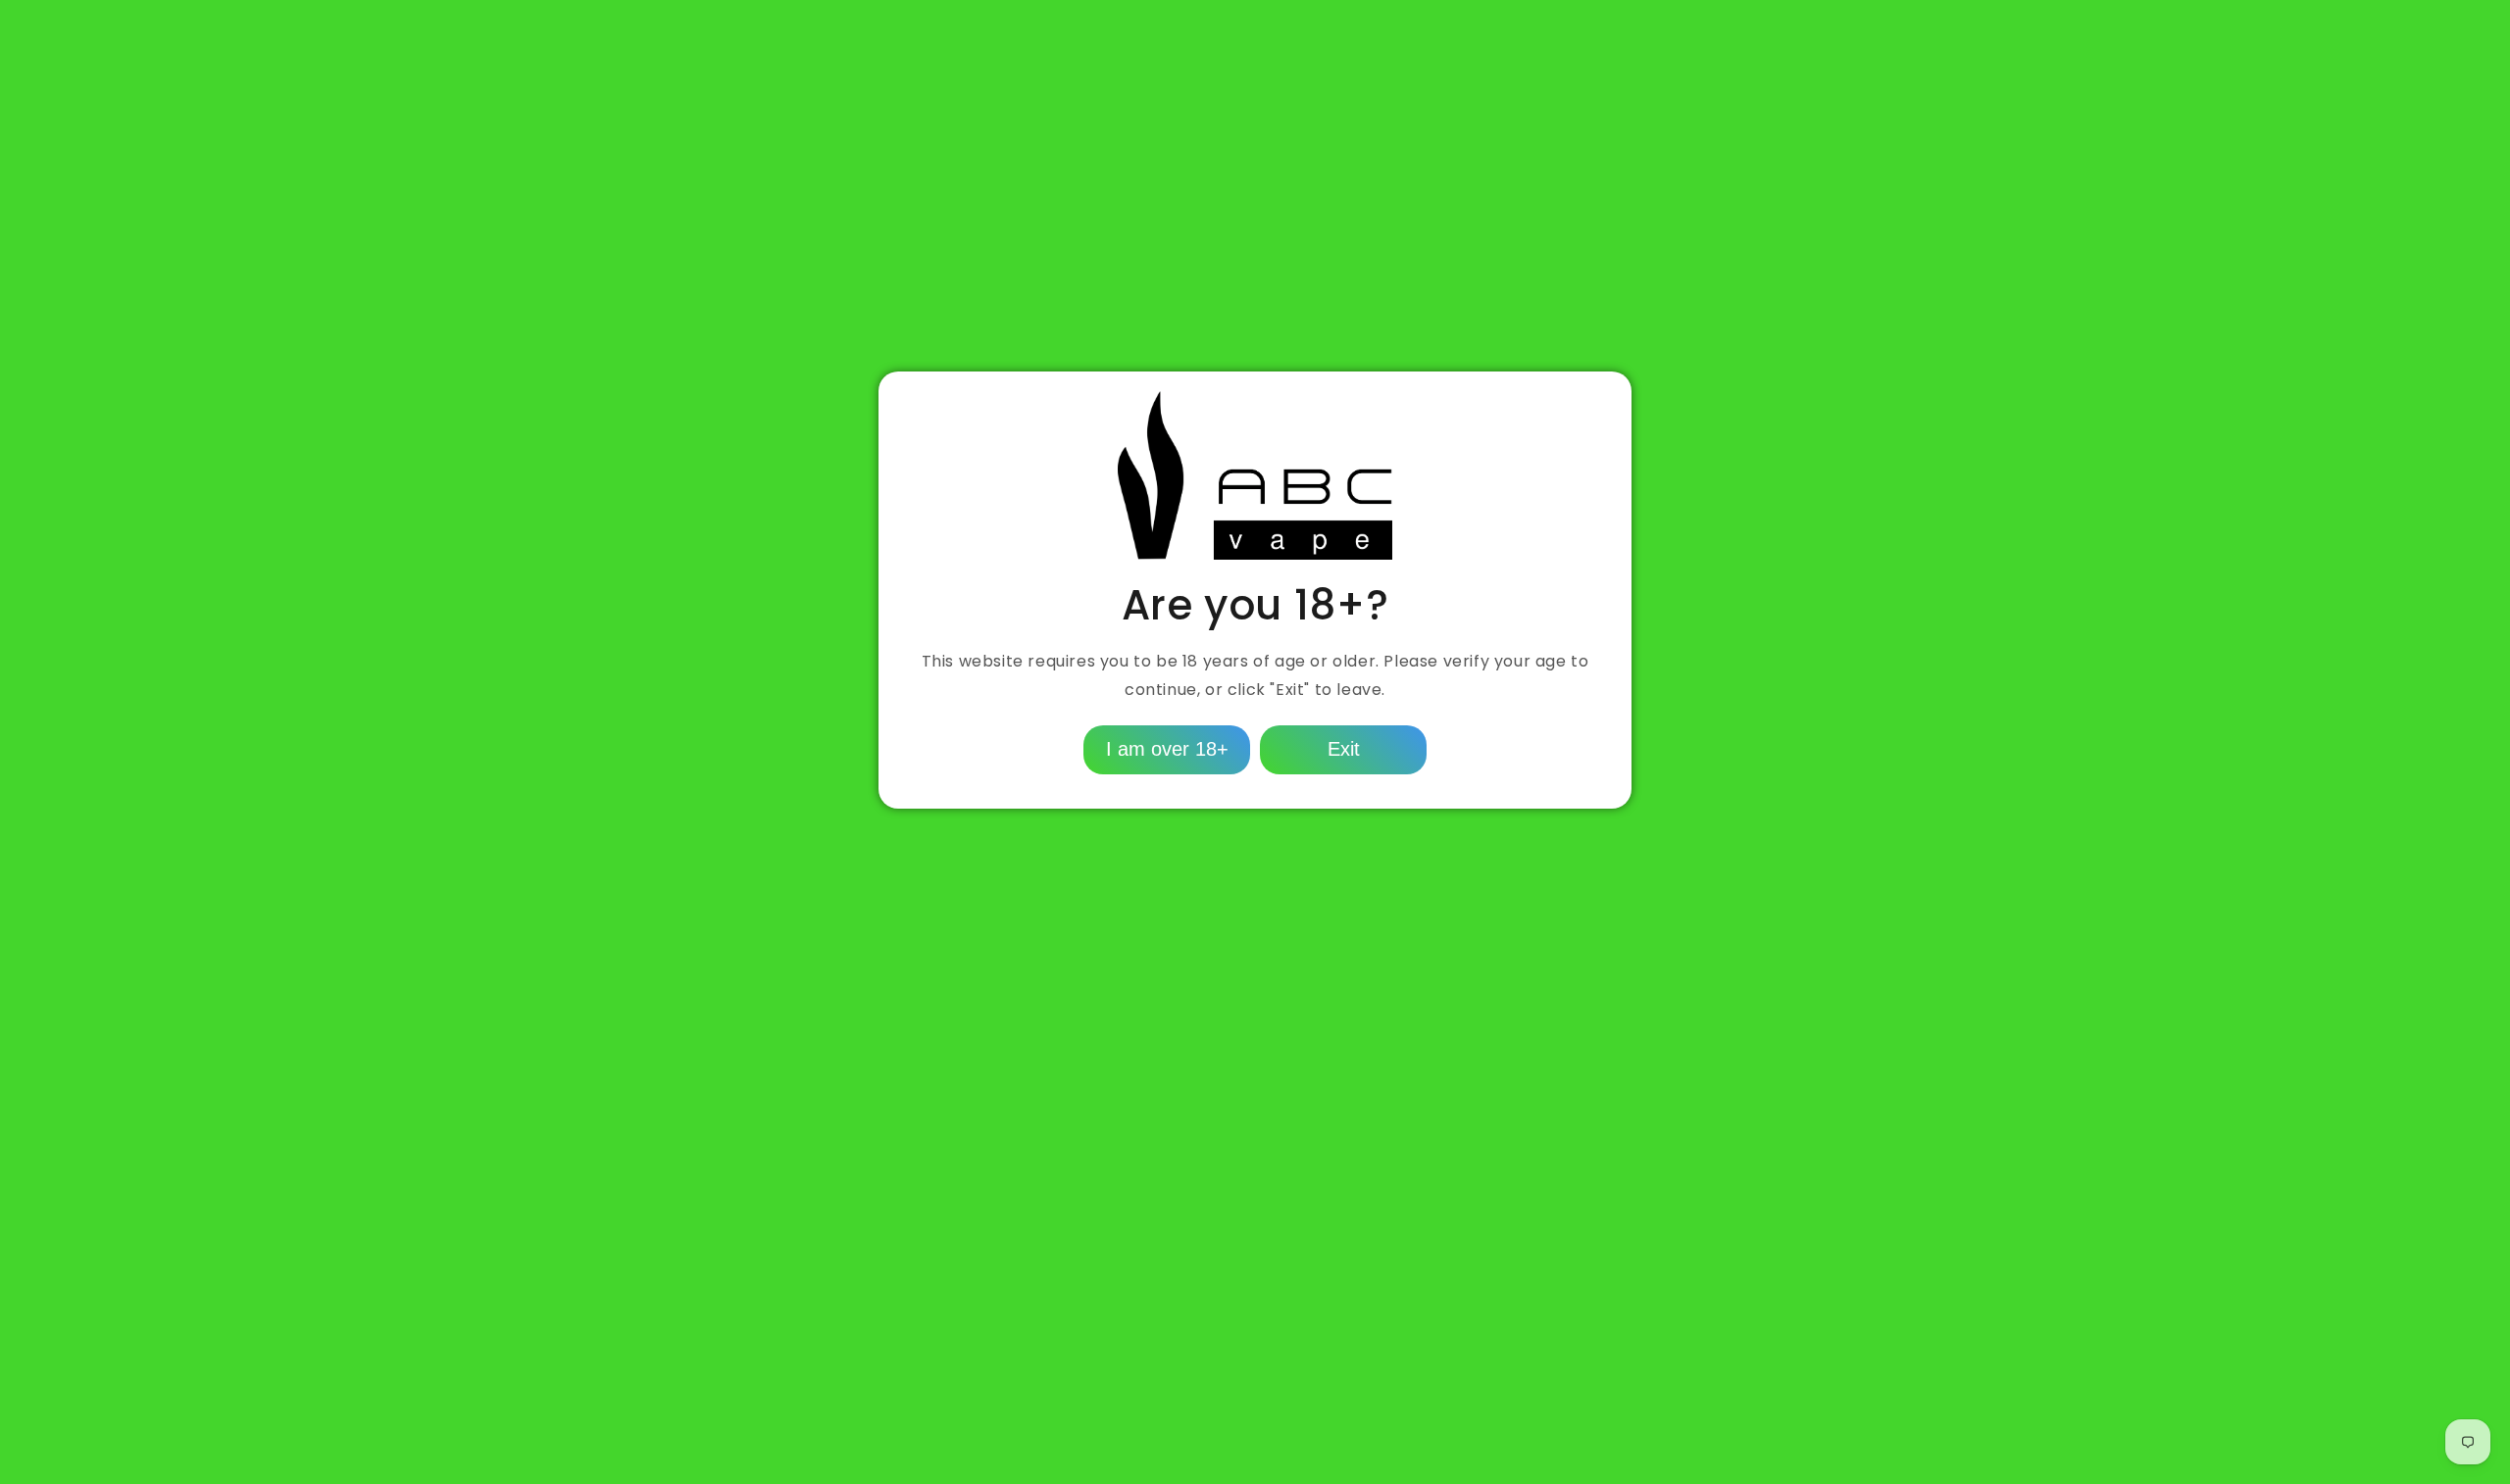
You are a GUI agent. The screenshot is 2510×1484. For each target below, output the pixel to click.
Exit (1344, 749)
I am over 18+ (1167, 749)
